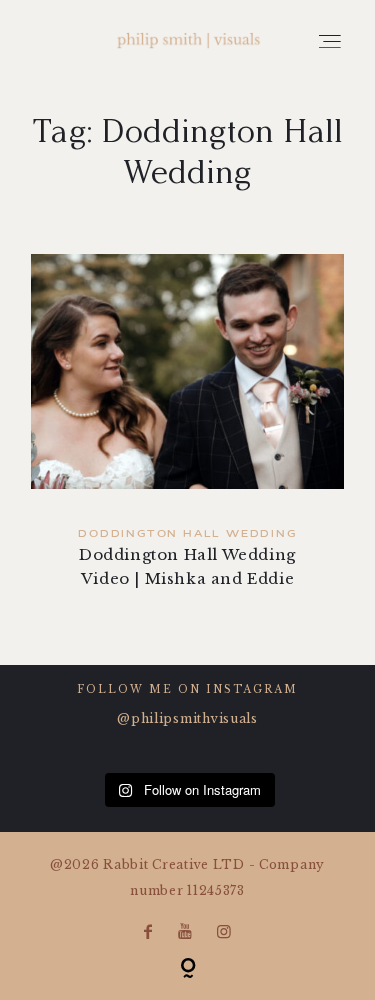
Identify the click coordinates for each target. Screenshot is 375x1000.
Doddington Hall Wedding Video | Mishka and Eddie (187, 434)
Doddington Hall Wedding (187, 534)
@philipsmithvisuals (187, 718)
